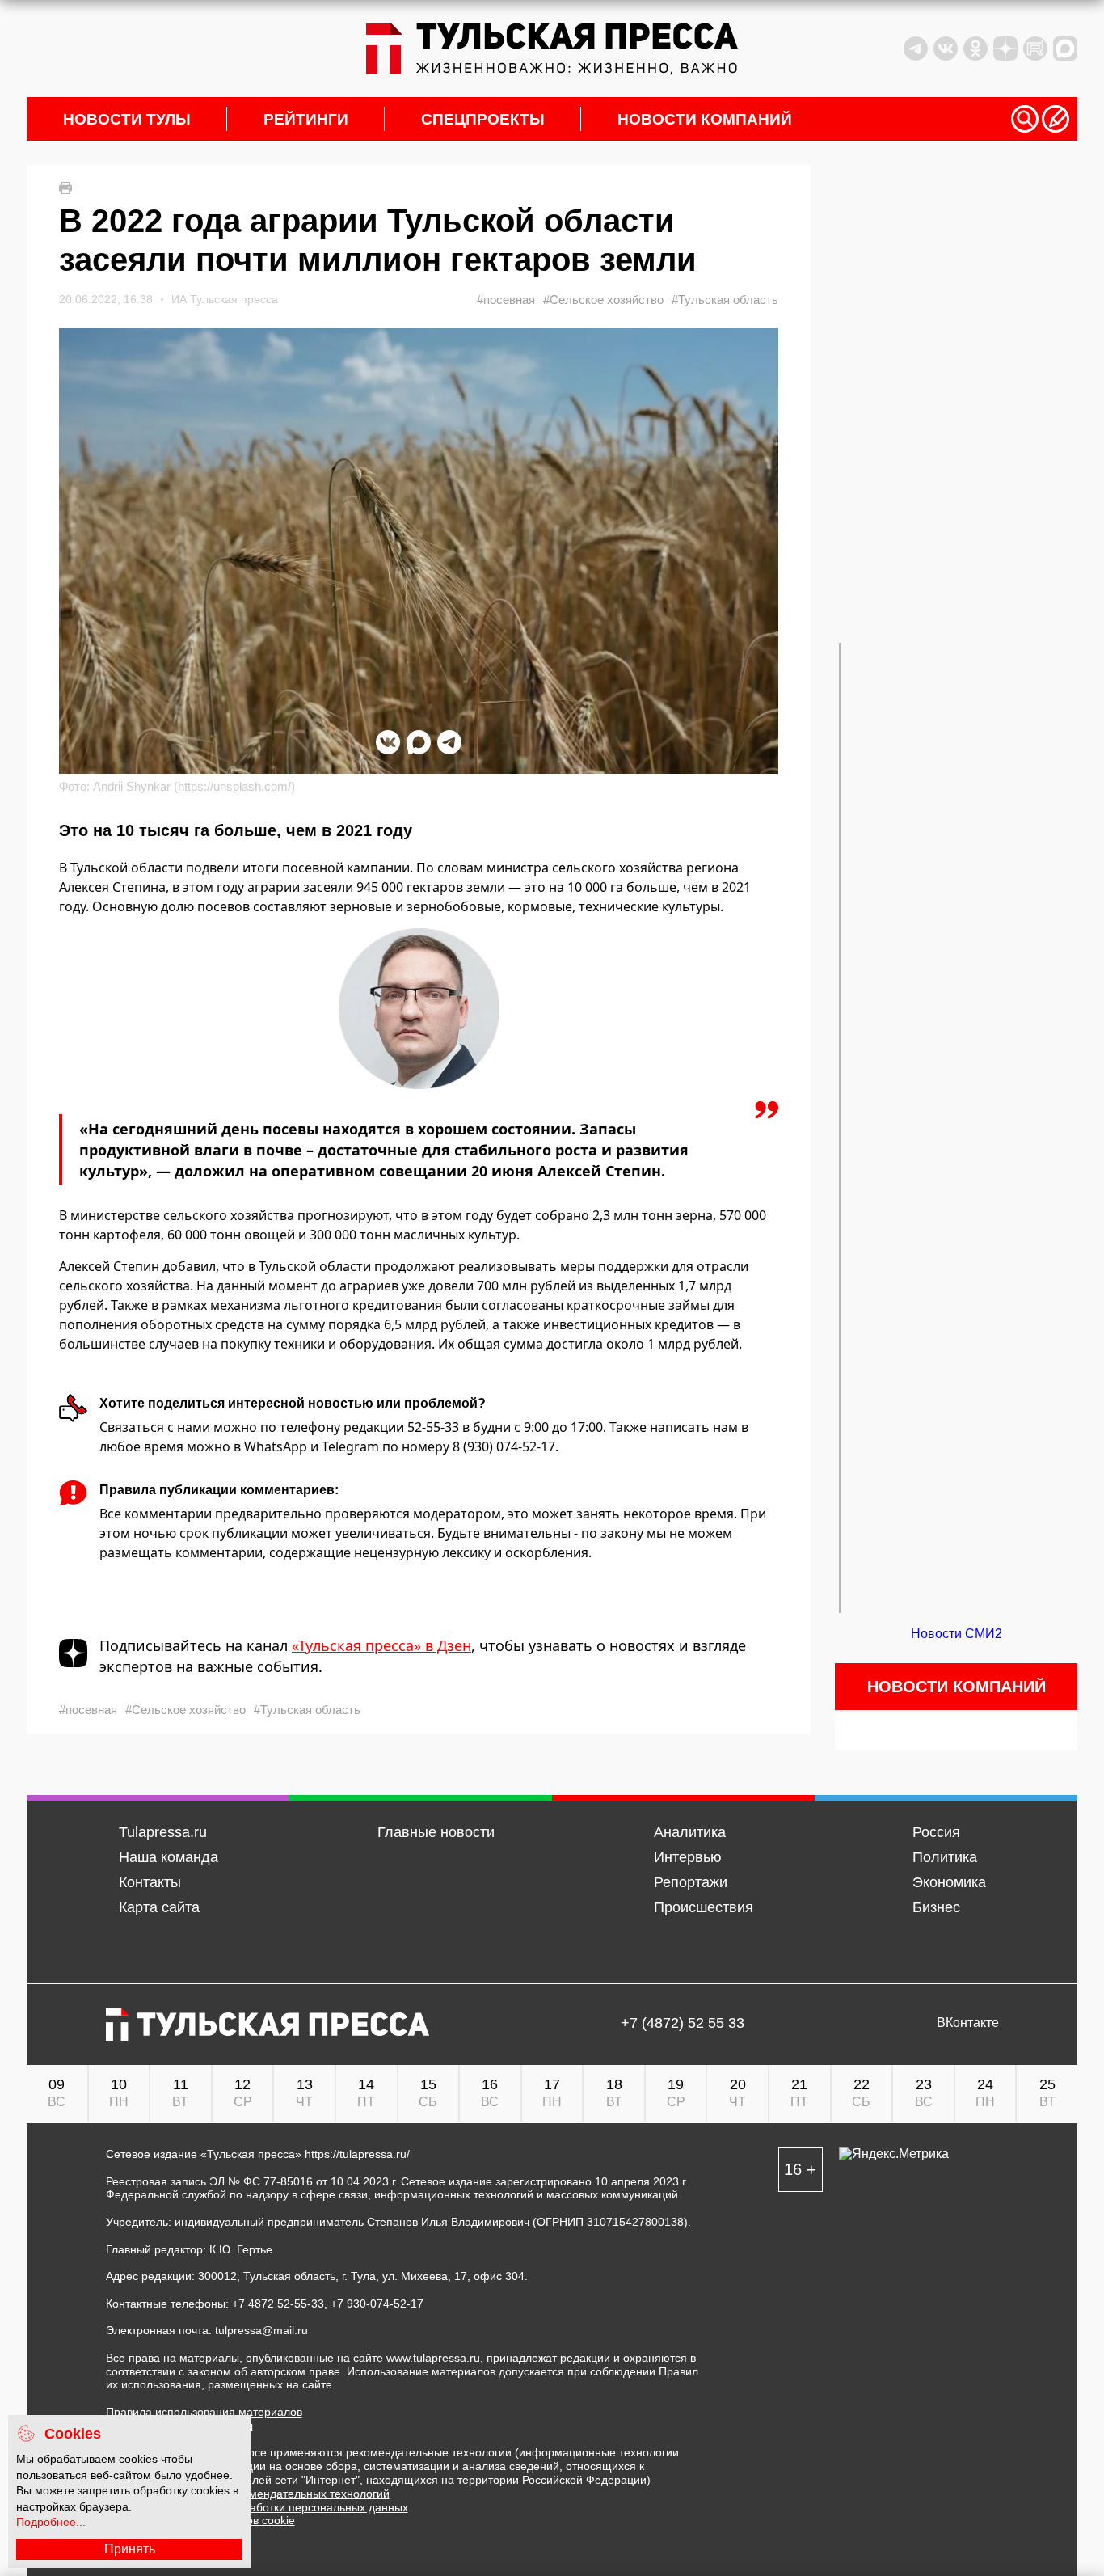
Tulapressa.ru (163, 1832)
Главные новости (436, 1832)
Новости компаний (705, 119)
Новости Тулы (127, 119)
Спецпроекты (483, 119)
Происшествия (704, 1907)
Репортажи (691, 1882)
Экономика (949, 1882)
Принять (130, 2549)
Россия (936, 1832)
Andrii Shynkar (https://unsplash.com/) (194, 786)
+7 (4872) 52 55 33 (683, 2023)
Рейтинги (306, 119)
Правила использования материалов (204, 2412)
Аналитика (690, 1832)
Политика (945, 1857)
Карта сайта (159, 1907)
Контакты (150, 1882)
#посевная (506, 300)
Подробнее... (51, 2522)
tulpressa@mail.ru (261, 2330)
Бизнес (936, 1907)
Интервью (688, 1857)
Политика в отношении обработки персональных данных (257, 2507)
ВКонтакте (968, 2023)
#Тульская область (725, 300)
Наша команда (169, 1857)
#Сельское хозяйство (603, 300)
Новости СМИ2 (957, 1634)
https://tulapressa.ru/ (357, 2154)
